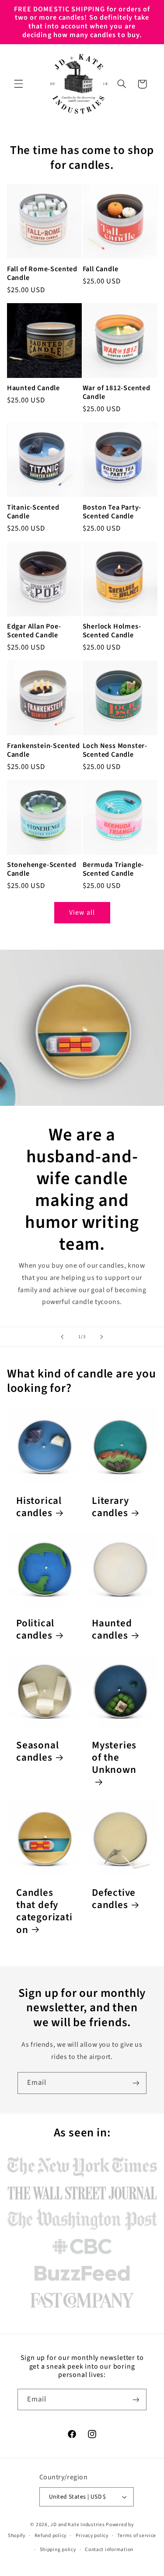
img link (82, 2159)
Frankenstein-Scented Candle (44, 750)
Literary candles (110, 1507)
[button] (18, 84)
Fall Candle (101, 269)
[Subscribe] (136, 2083)
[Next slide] (102, 1337)
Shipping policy (58, 2550)
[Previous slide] (62, 1337)
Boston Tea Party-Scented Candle (112, 512)
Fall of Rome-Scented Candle (42, 273)
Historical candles (39, 1507)
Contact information (109, 2550)
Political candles (35, 1630)
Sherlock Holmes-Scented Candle (112, 631)
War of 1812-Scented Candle (117, 392)
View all (82, 912)
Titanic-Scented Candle (33, 512)
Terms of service (137, 2536)
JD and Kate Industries (77, 2525)
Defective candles (114, 1899)
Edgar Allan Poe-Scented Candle (34, 631)
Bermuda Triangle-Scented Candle (113, 869)
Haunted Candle (33, 388)
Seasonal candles (37, 1752)
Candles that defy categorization (44, 1911)
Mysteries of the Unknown (114, 1758)
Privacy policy (92, 2536)
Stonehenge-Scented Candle (42, 869)
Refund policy (51, 2536)
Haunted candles (112, 1630)
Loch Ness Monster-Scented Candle (115, 750)
